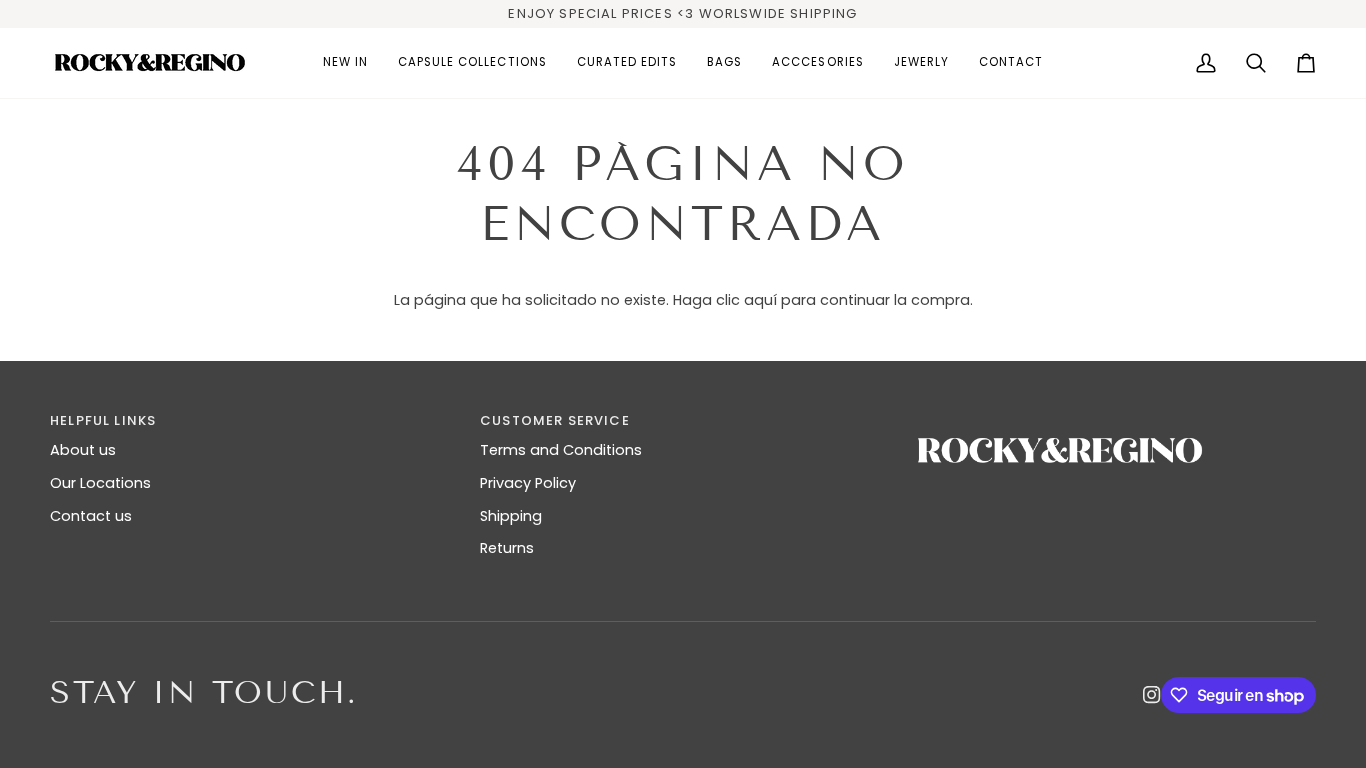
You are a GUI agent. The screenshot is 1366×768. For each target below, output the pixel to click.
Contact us (91, 516)
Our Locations (100, 483)
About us (83, 450)
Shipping (511, 516)
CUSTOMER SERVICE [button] (555, 420)
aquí (760, 300)
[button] (472, 63)
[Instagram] (1152, 695)
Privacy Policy (528, 483)
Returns (507, 548)
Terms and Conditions (561, 450)
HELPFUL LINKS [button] (103, 420)
